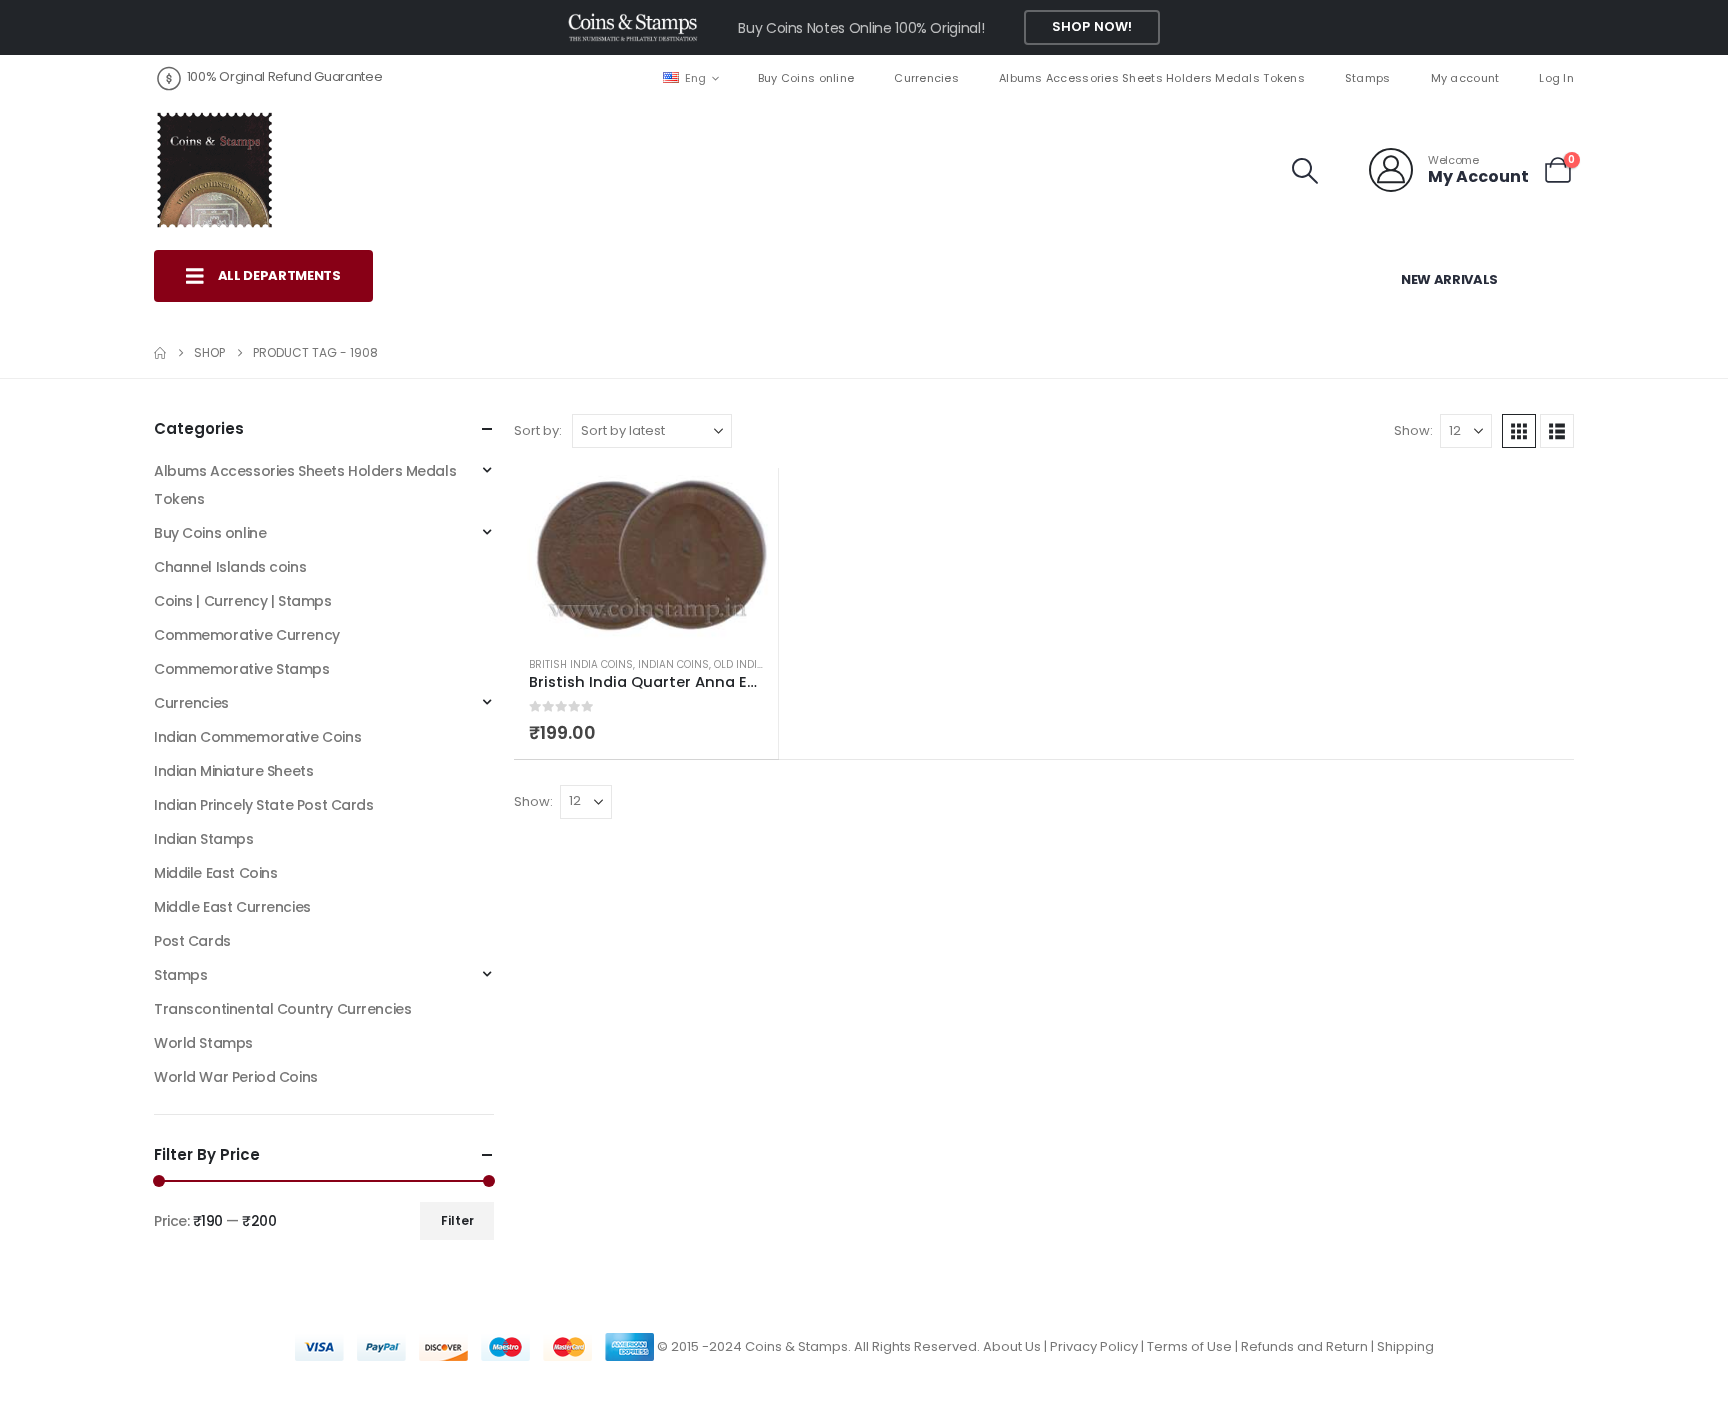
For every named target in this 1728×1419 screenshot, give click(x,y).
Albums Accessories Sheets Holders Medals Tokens (1152, 78)
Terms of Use (1189, 1346)
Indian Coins (673, 664)
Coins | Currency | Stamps (243, 601)
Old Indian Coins (760, 664)
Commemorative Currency (247, 635)
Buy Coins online (806, 78)
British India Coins (581, 664)
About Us (1012, 1346)
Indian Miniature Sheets (233, 771)
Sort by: (538, 430)
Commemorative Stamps (242, 669)
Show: (1413, 430)
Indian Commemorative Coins (257, 737)
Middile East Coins (215, 873)
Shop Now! (1092, 26)
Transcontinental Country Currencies (282, 1009)
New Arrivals (1449, 279)
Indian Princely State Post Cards (264, 805)
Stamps (1368, 78)
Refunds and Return (1304, 1346)
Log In (1556, 78)
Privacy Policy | (1098, 1346)
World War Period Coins (236, 1077)
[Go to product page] (646, 554)
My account (1465, 78)
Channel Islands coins (230, 567)
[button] (1305, 171)
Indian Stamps (204, 839)
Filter (457, 1220)
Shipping (1405, 1346)
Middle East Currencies (232, 907)
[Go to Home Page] (160, 353)
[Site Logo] (214, 170)
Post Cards (192, 941)
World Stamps (203, 1043)
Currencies (926, 78)
